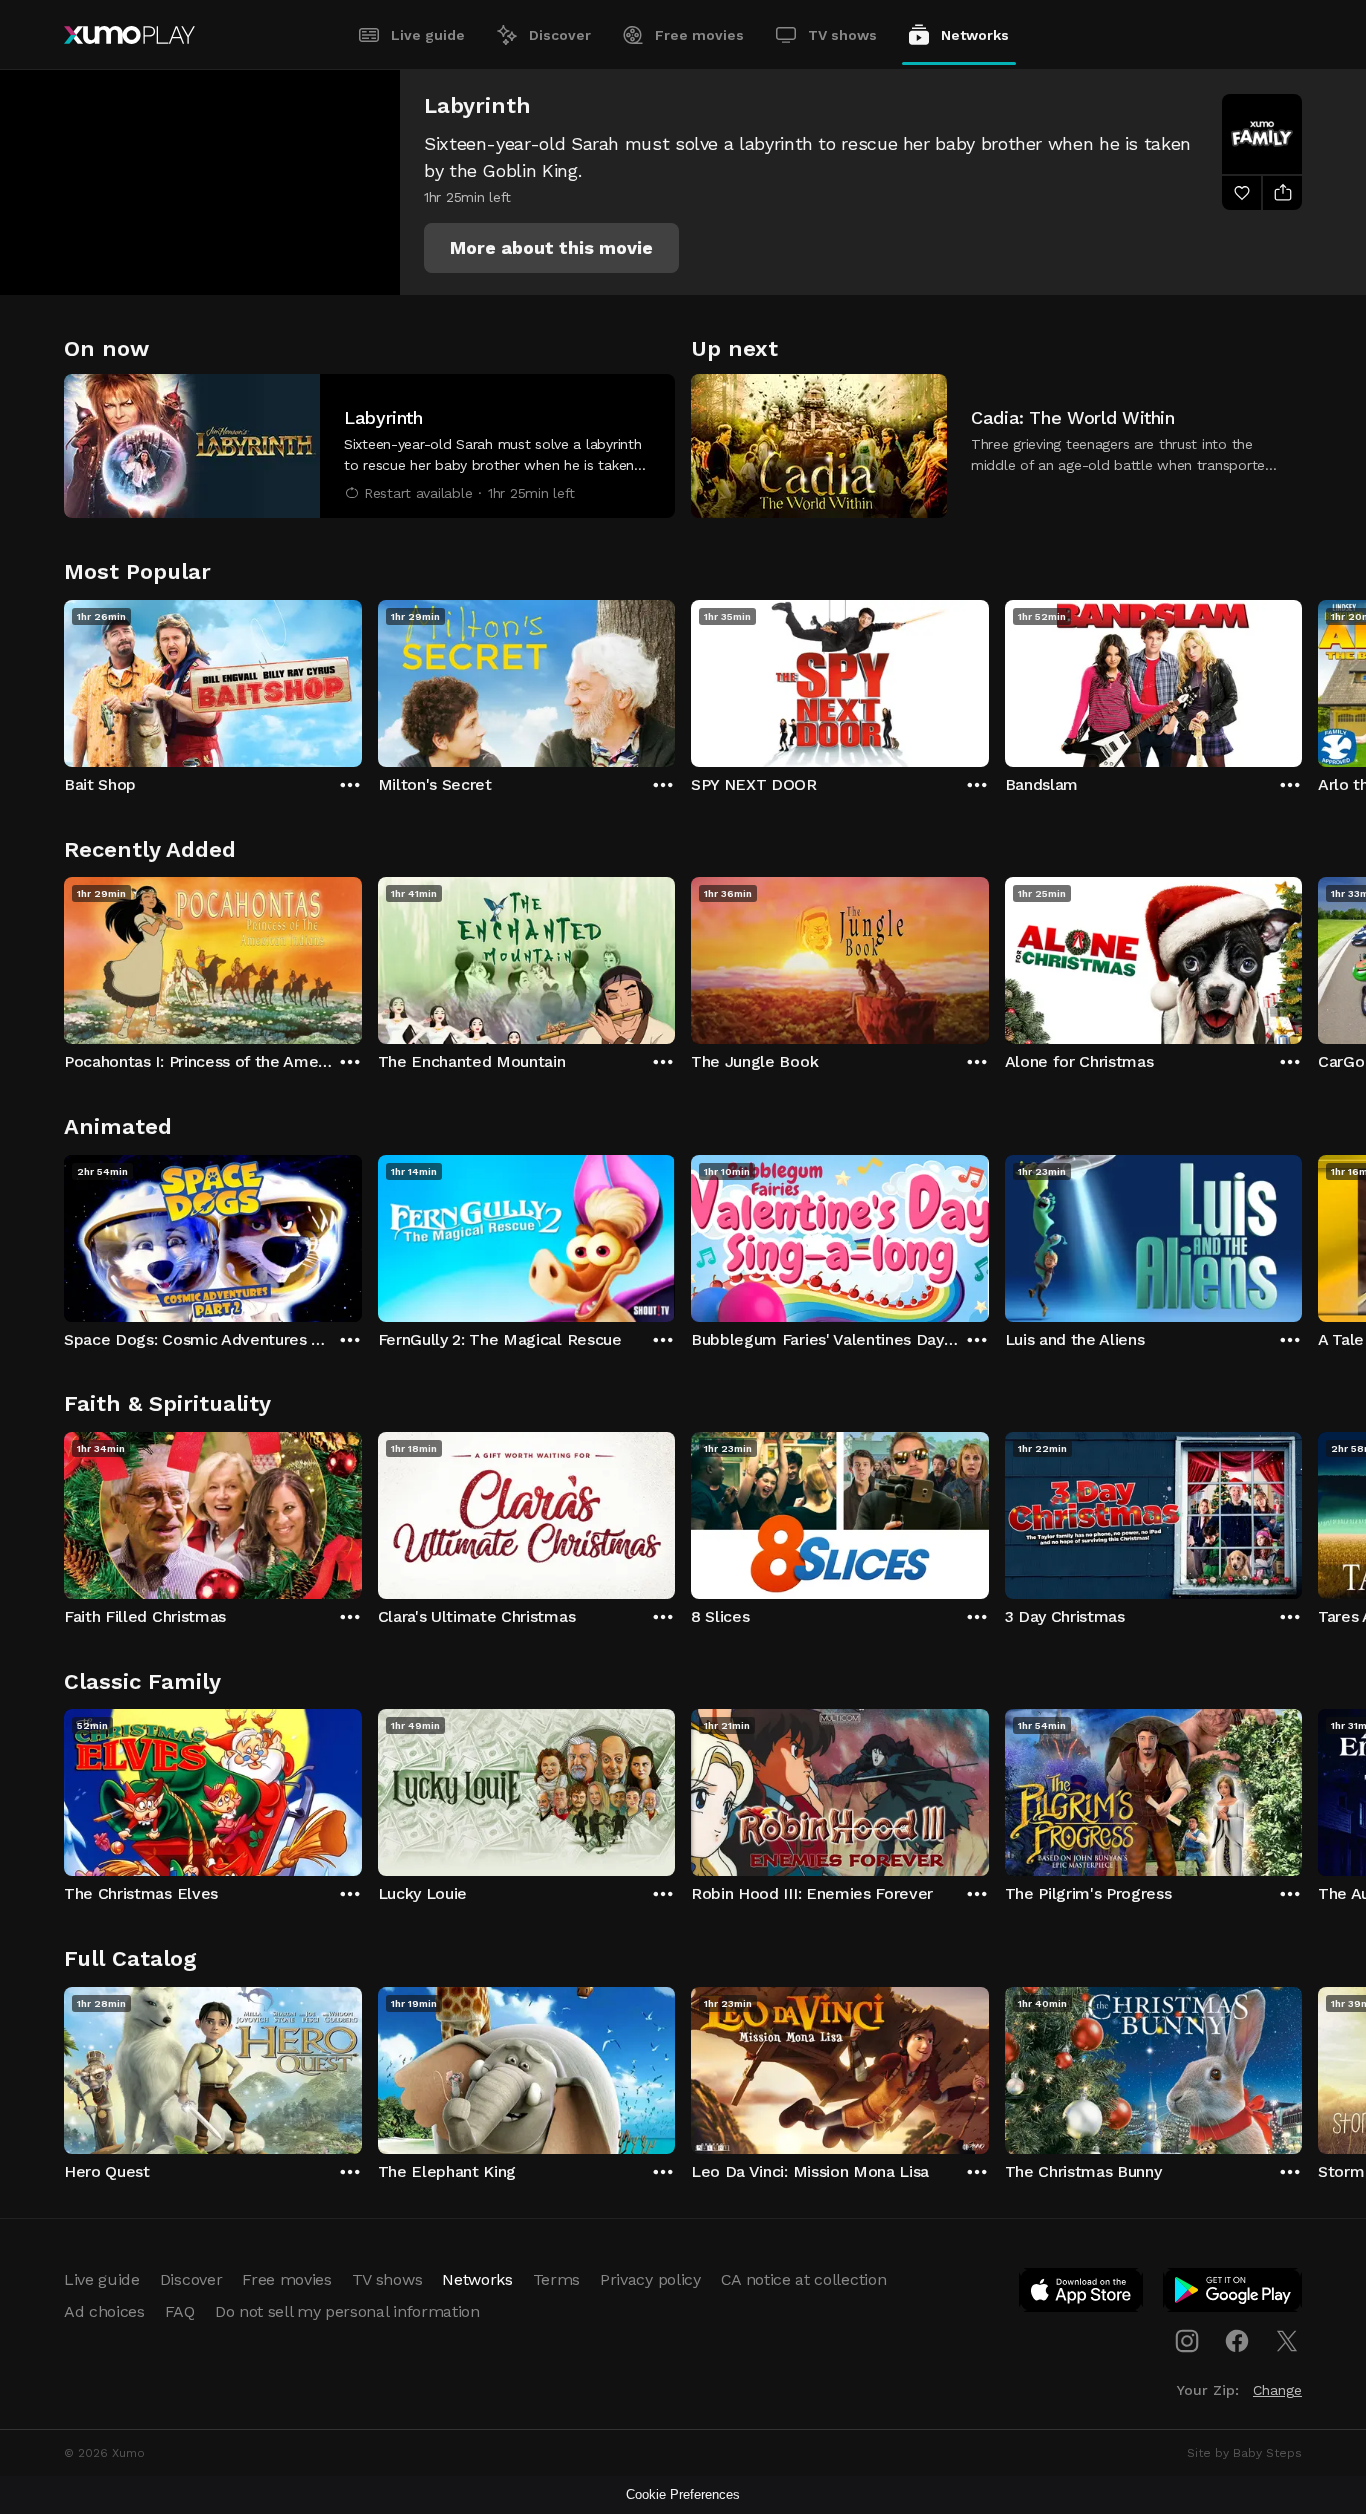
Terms (556, 2279)
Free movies (699, 35)
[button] (551, 248)
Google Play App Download (1233, 2294)
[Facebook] (1237, 2341)
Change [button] (1277, 2390)
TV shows (842, 35)
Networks (975, 35)
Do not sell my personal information (347, 2311)
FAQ (180, 2311)
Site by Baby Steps (1244, 2453)
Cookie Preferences (683, 2494)
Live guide (428, 35)
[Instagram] (1187, 2341)
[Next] (1302, 679)
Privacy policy (650, 2279)
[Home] (129, 35)
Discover (560, 35)
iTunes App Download (1082, 2294)
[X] (1287, 2341)
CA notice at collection (804, 2279)
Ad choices (104, 2311)
